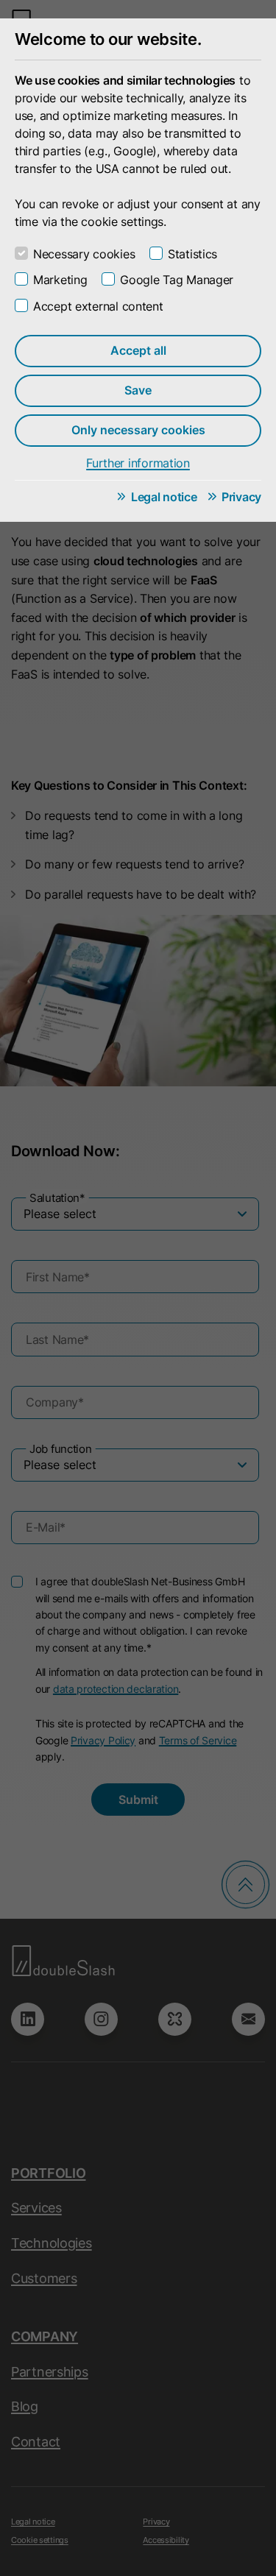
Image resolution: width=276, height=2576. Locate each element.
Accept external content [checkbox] (98, 306)
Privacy (241, 497)
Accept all (138, 350)
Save (138, 390)
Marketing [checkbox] (60, 280)
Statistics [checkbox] (192, 254)
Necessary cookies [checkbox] (84, 254)
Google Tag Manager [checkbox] (177, 280)
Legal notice (164, 497)
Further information (138, 463)
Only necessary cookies (138, 430)
